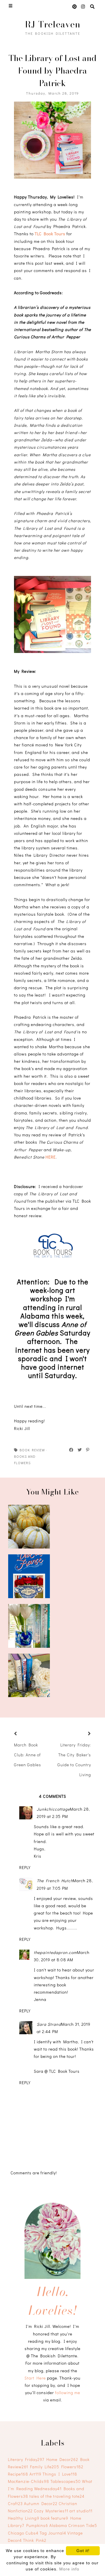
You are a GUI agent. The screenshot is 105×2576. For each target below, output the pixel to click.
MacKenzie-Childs (29, 2481)
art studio (81, 2511)
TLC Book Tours (50, 234)
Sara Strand (49, 2024)
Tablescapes (66, 2481)
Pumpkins (37, 2525)
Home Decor (62, 2459)
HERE (51, 1157)
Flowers (72, 2467)
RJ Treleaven (53, 24)
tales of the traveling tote (57, 2496)
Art (35, 2474)
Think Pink (35, 2540)
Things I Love (60, 2474)
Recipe (18, 2474)
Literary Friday (26, 2459)
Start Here (35, 2378)
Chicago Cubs (23, 2533)
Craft (15, 2503)
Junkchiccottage (53, 1809)
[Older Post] (82, 1734)
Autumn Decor (41, 2503)
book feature (54, 2518)
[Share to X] (80, 1450)
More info (69, 2569)
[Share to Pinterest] (88, 1450)
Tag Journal (53, 2533)
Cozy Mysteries (51, 2511)
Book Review (32, 1450)
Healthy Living (24, 2518)
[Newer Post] (23, 1734)
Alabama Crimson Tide (73, 2525)
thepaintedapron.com (55, 1952)
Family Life (45, 2467)
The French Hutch (55, 1881)
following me (68, 2393)
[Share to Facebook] (71, 1450)
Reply (25, 1867)
